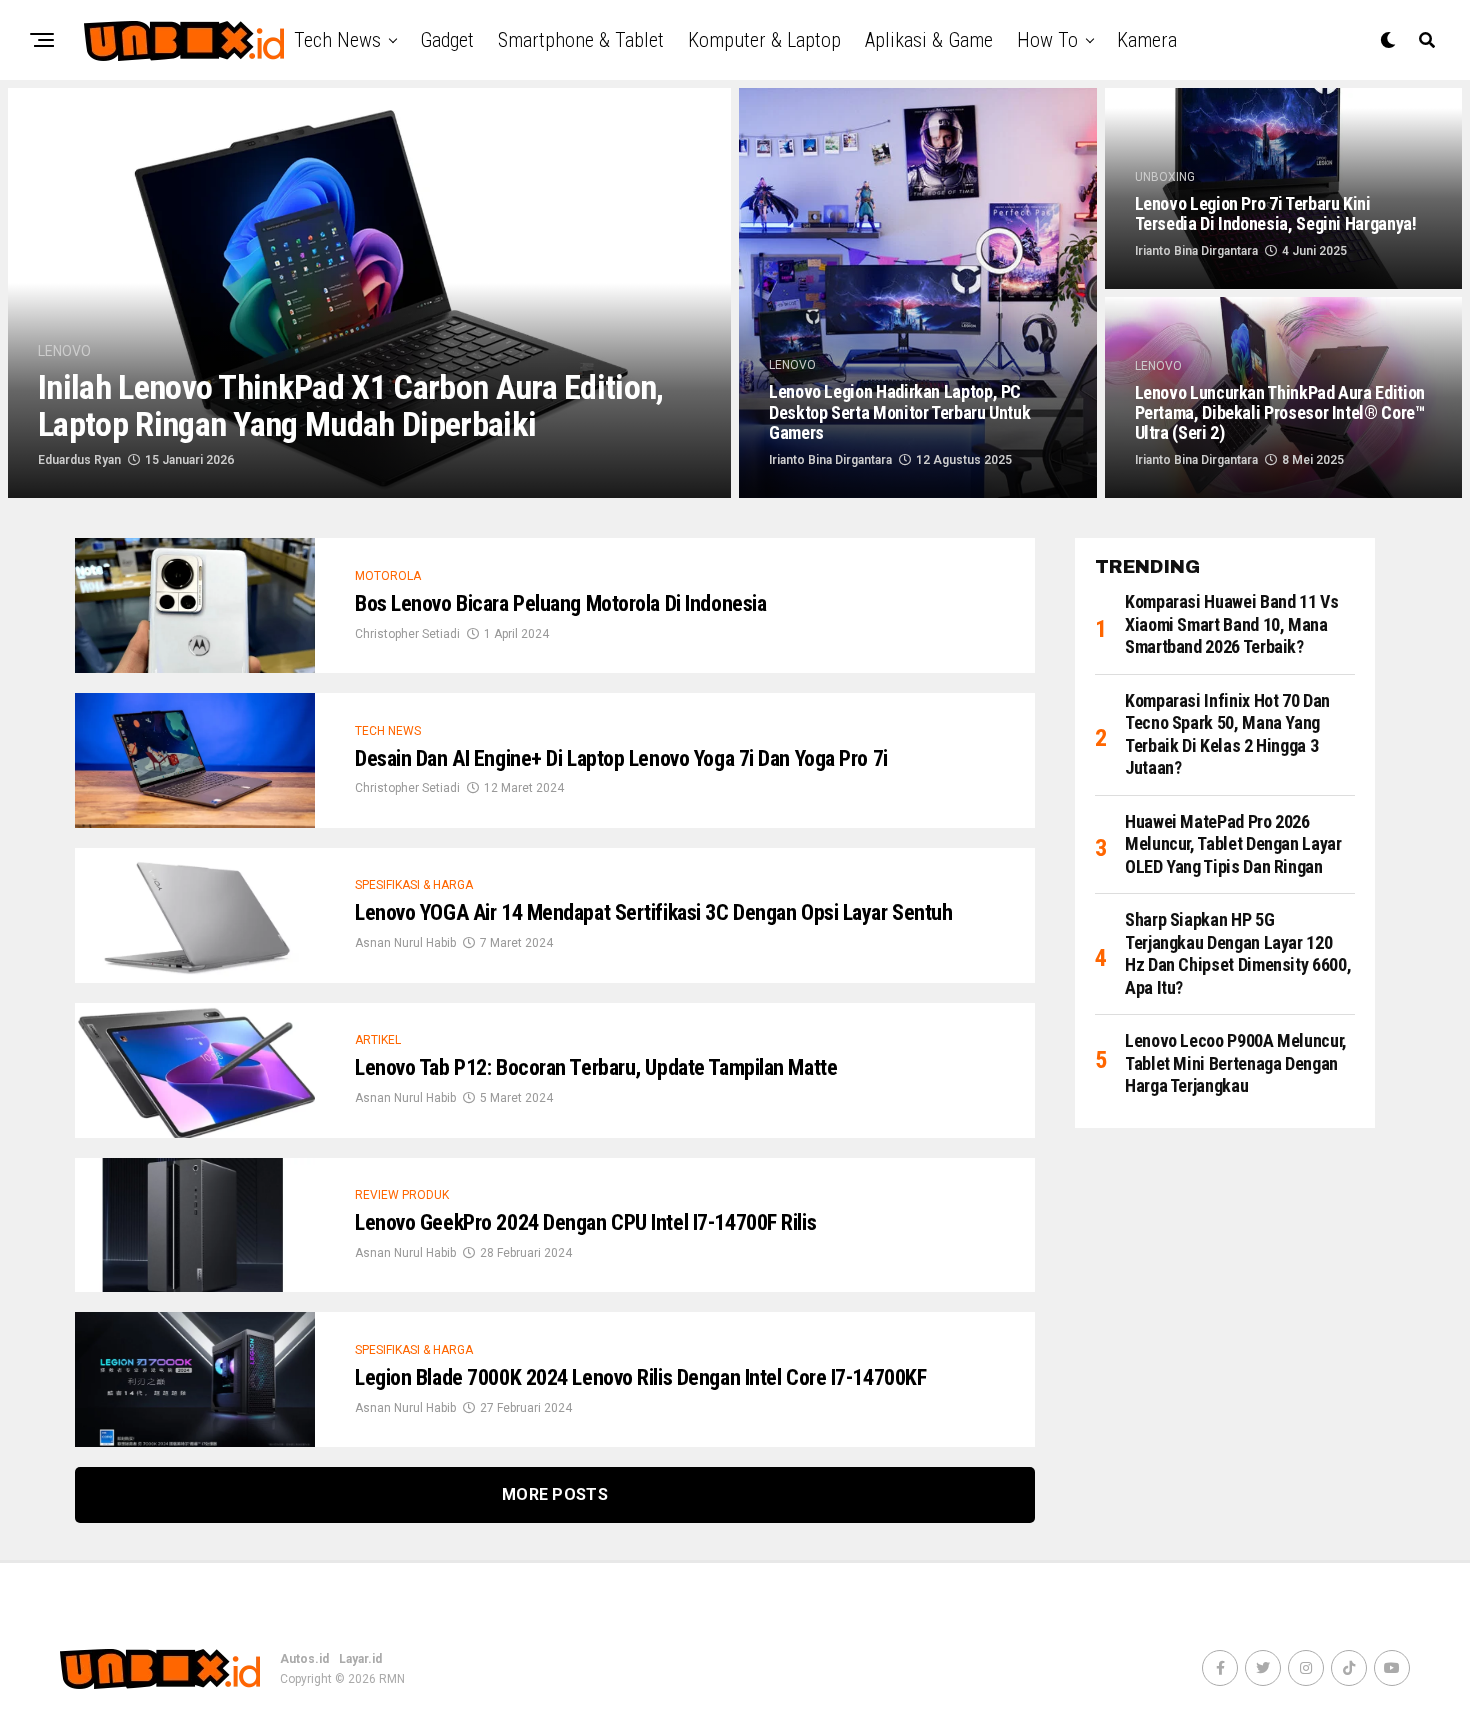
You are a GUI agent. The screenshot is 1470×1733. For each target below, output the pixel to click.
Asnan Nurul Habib (405, 943)
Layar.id (360, 1659)
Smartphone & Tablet (581, 40)
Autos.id (304, 1659)
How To (1047, 40)
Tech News (337, 40)
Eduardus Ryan (79, 460)
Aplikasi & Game (929, 40)
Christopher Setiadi (407, 634)
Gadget (447, 40)
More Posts (555, 1494)
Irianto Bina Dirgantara (830, 460)
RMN (392, 1679)
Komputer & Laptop (764, 40)
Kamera (1147, 40)
